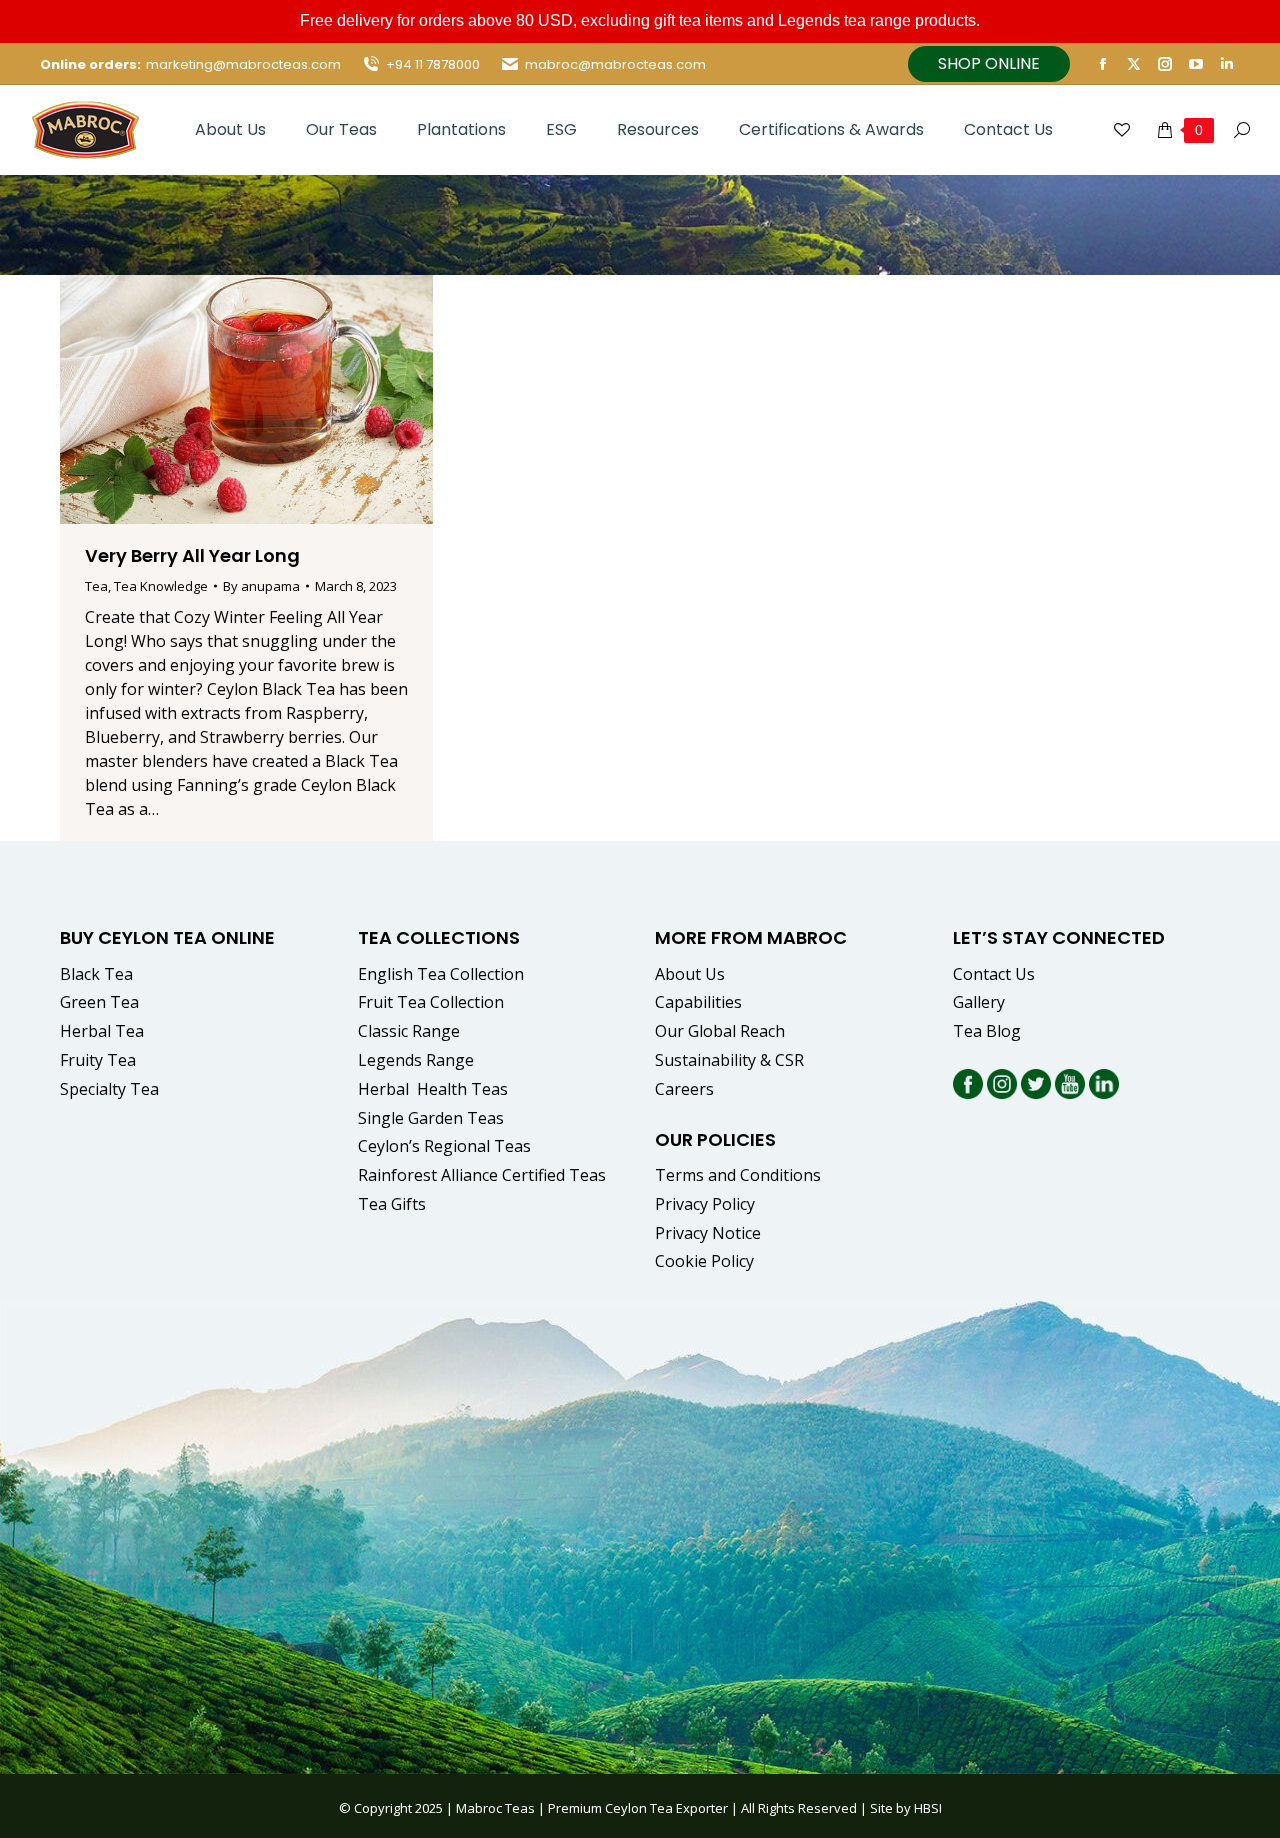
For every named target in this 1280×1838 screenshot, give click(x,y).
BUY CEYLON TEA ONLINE (167, 937)
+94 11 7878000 (433, 64)
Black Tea (96, 974)
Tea (96, 586)
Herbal (435, 1089)
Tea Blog (987, 1031)
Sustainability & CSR (729, 1060)
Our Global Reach (720, 1031)
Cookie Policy (704, 1261)
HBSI (928, 1808)
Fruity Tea (98, 1060)
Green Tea (99, 1002)
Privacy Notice (708, 1233)
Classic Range (409, 1031)
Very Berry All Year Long (192, 555)
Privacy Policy (705, 1204)
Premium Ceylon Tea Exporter (638, 1808)
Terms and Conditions (738, 1175)
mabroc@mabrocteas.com (615, 64)
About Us (690, 974)
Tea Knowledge (161, 586)
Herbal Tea (102, 1031)
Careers (684, 1089)
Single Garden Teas (431, 1118)
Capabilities (698, 1002)
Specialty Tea (109, 1089)
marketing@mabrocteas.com (243, 64)
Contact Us (994, 974)
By (261, 586)
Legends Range (416, 1060)
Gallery (979, 1002)
